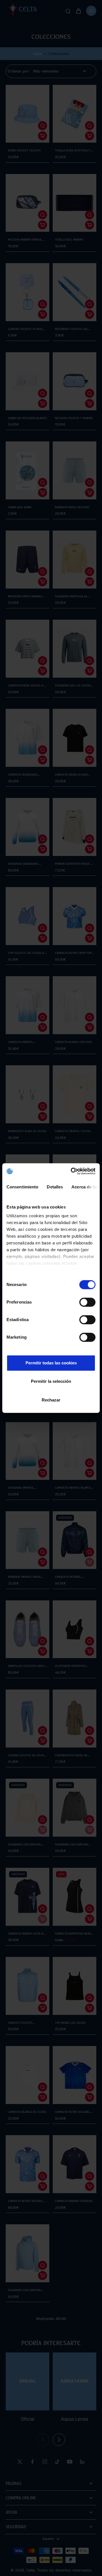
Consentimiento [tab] (22, 1187)
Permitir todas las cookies (51, 1363)
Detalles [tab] (55, 1187)
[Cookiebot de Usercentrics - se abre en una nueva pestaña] (72, 1171)
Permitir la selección (51, 1381)
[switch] (87, 1302)
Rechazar (51, 1400)
